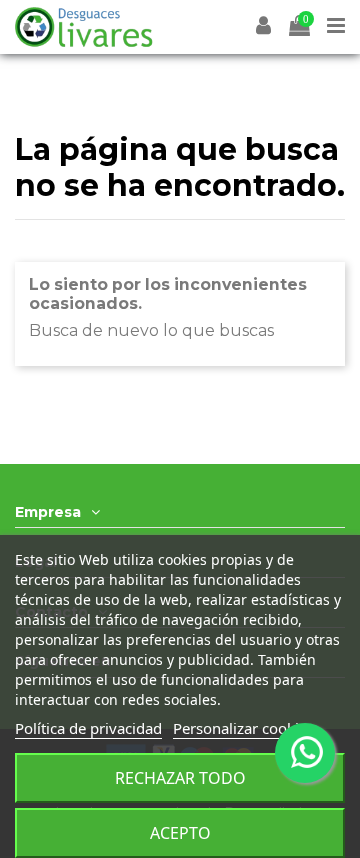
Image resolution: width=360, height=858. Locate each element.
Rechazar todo (180, 778)
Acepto (180, 833)
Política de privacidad (88, 728)
